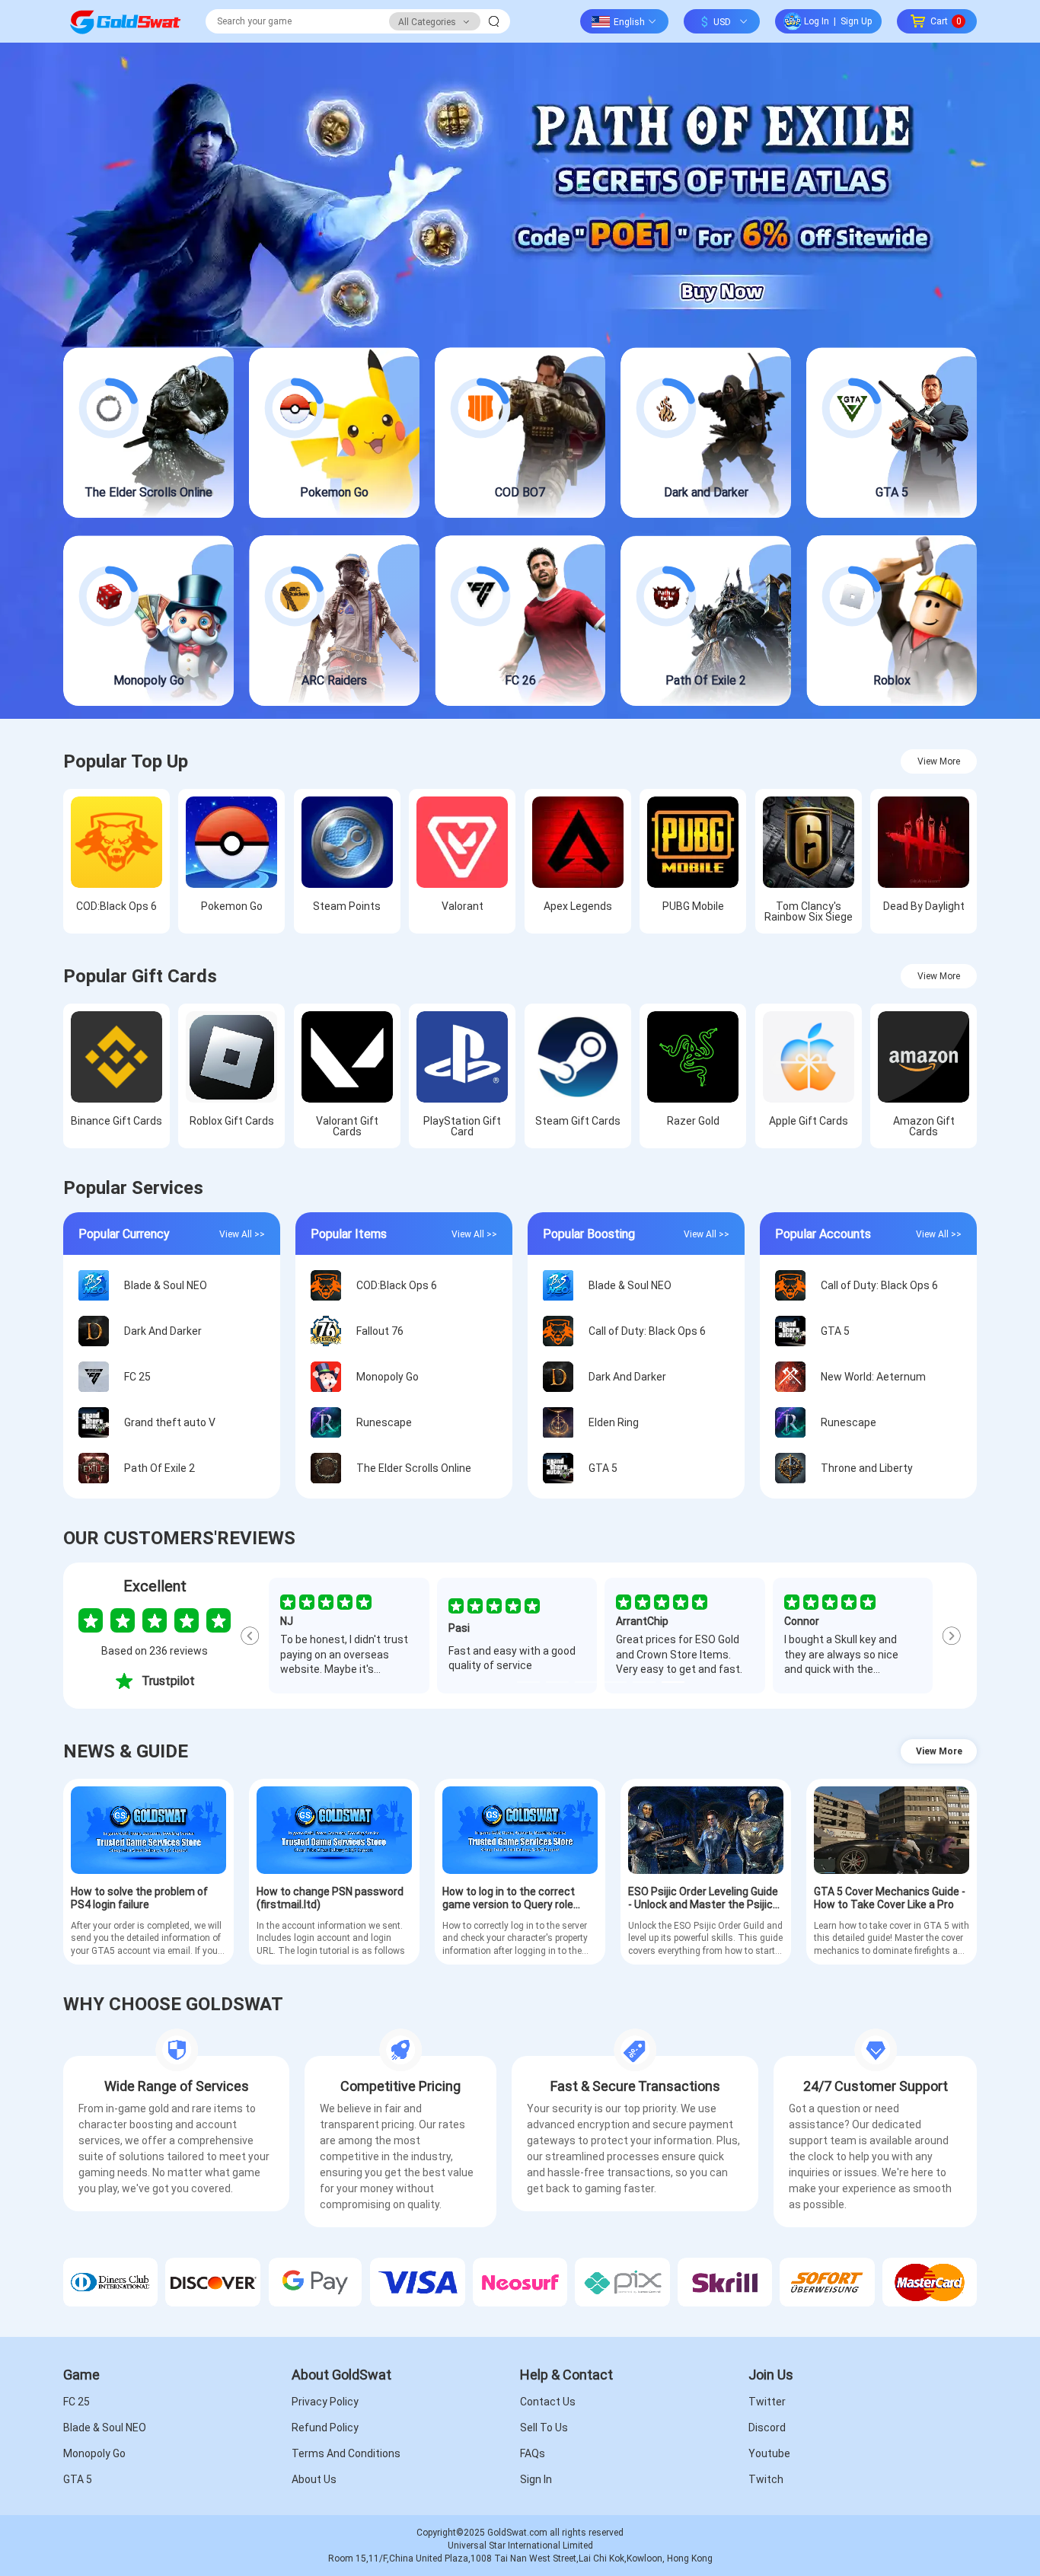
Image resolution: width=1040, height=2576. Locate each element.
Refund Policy (325, 2428)
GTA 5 (78, 2479)
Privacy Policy (325, 2402)
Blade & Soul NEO (105, 2428)
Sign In (536, 2479)
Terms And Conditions (346, 2453)
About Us (314, 2479)
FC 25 (77, 2402)
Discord (767, 2428)
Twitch (766, 2479)
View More (939, 761)
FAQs (533, 2453)
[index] (125, 21)
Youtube (769, 2453)
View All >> (242, 1234)
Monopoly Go (94, 2453)
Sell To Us (544, 2428)
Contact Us (548, 2402)
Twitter (767, 2402)
